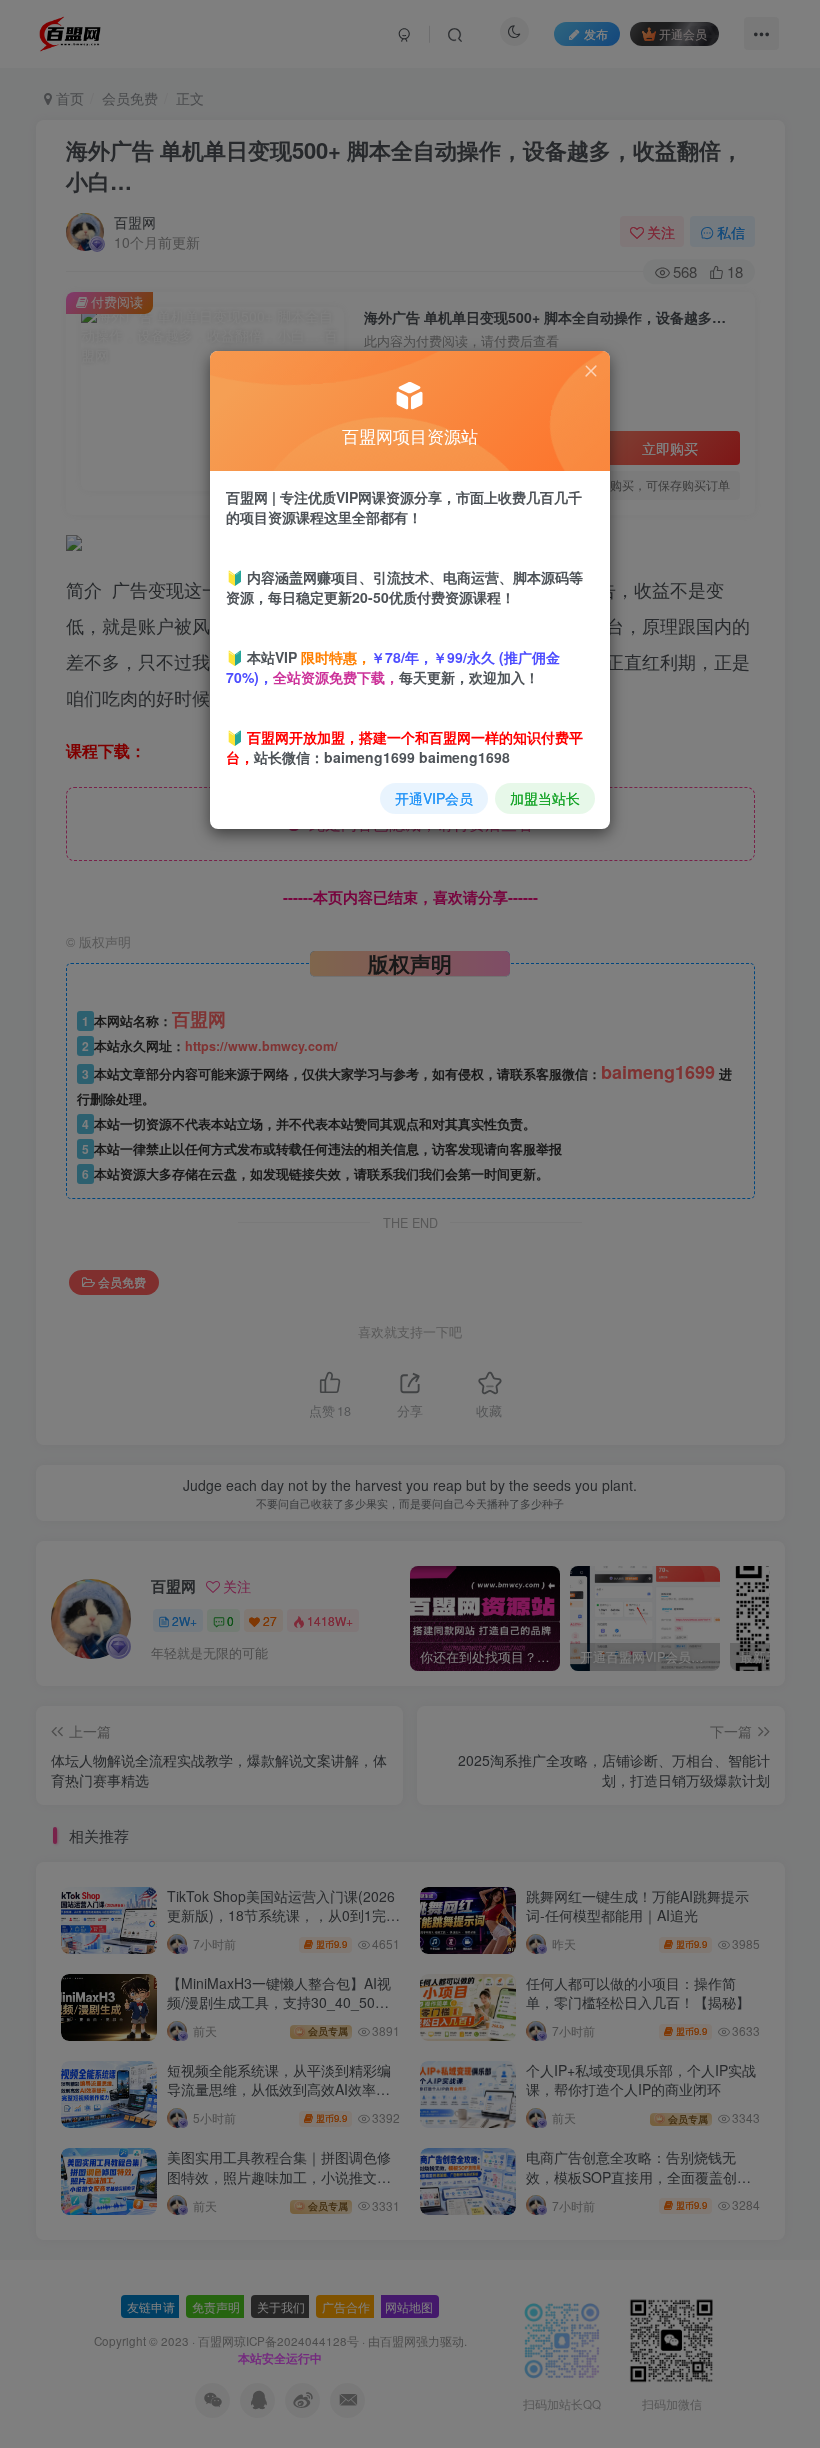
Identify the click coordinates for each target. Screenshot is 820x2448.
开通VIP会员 (434, 798)
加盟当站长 (545, 798)
